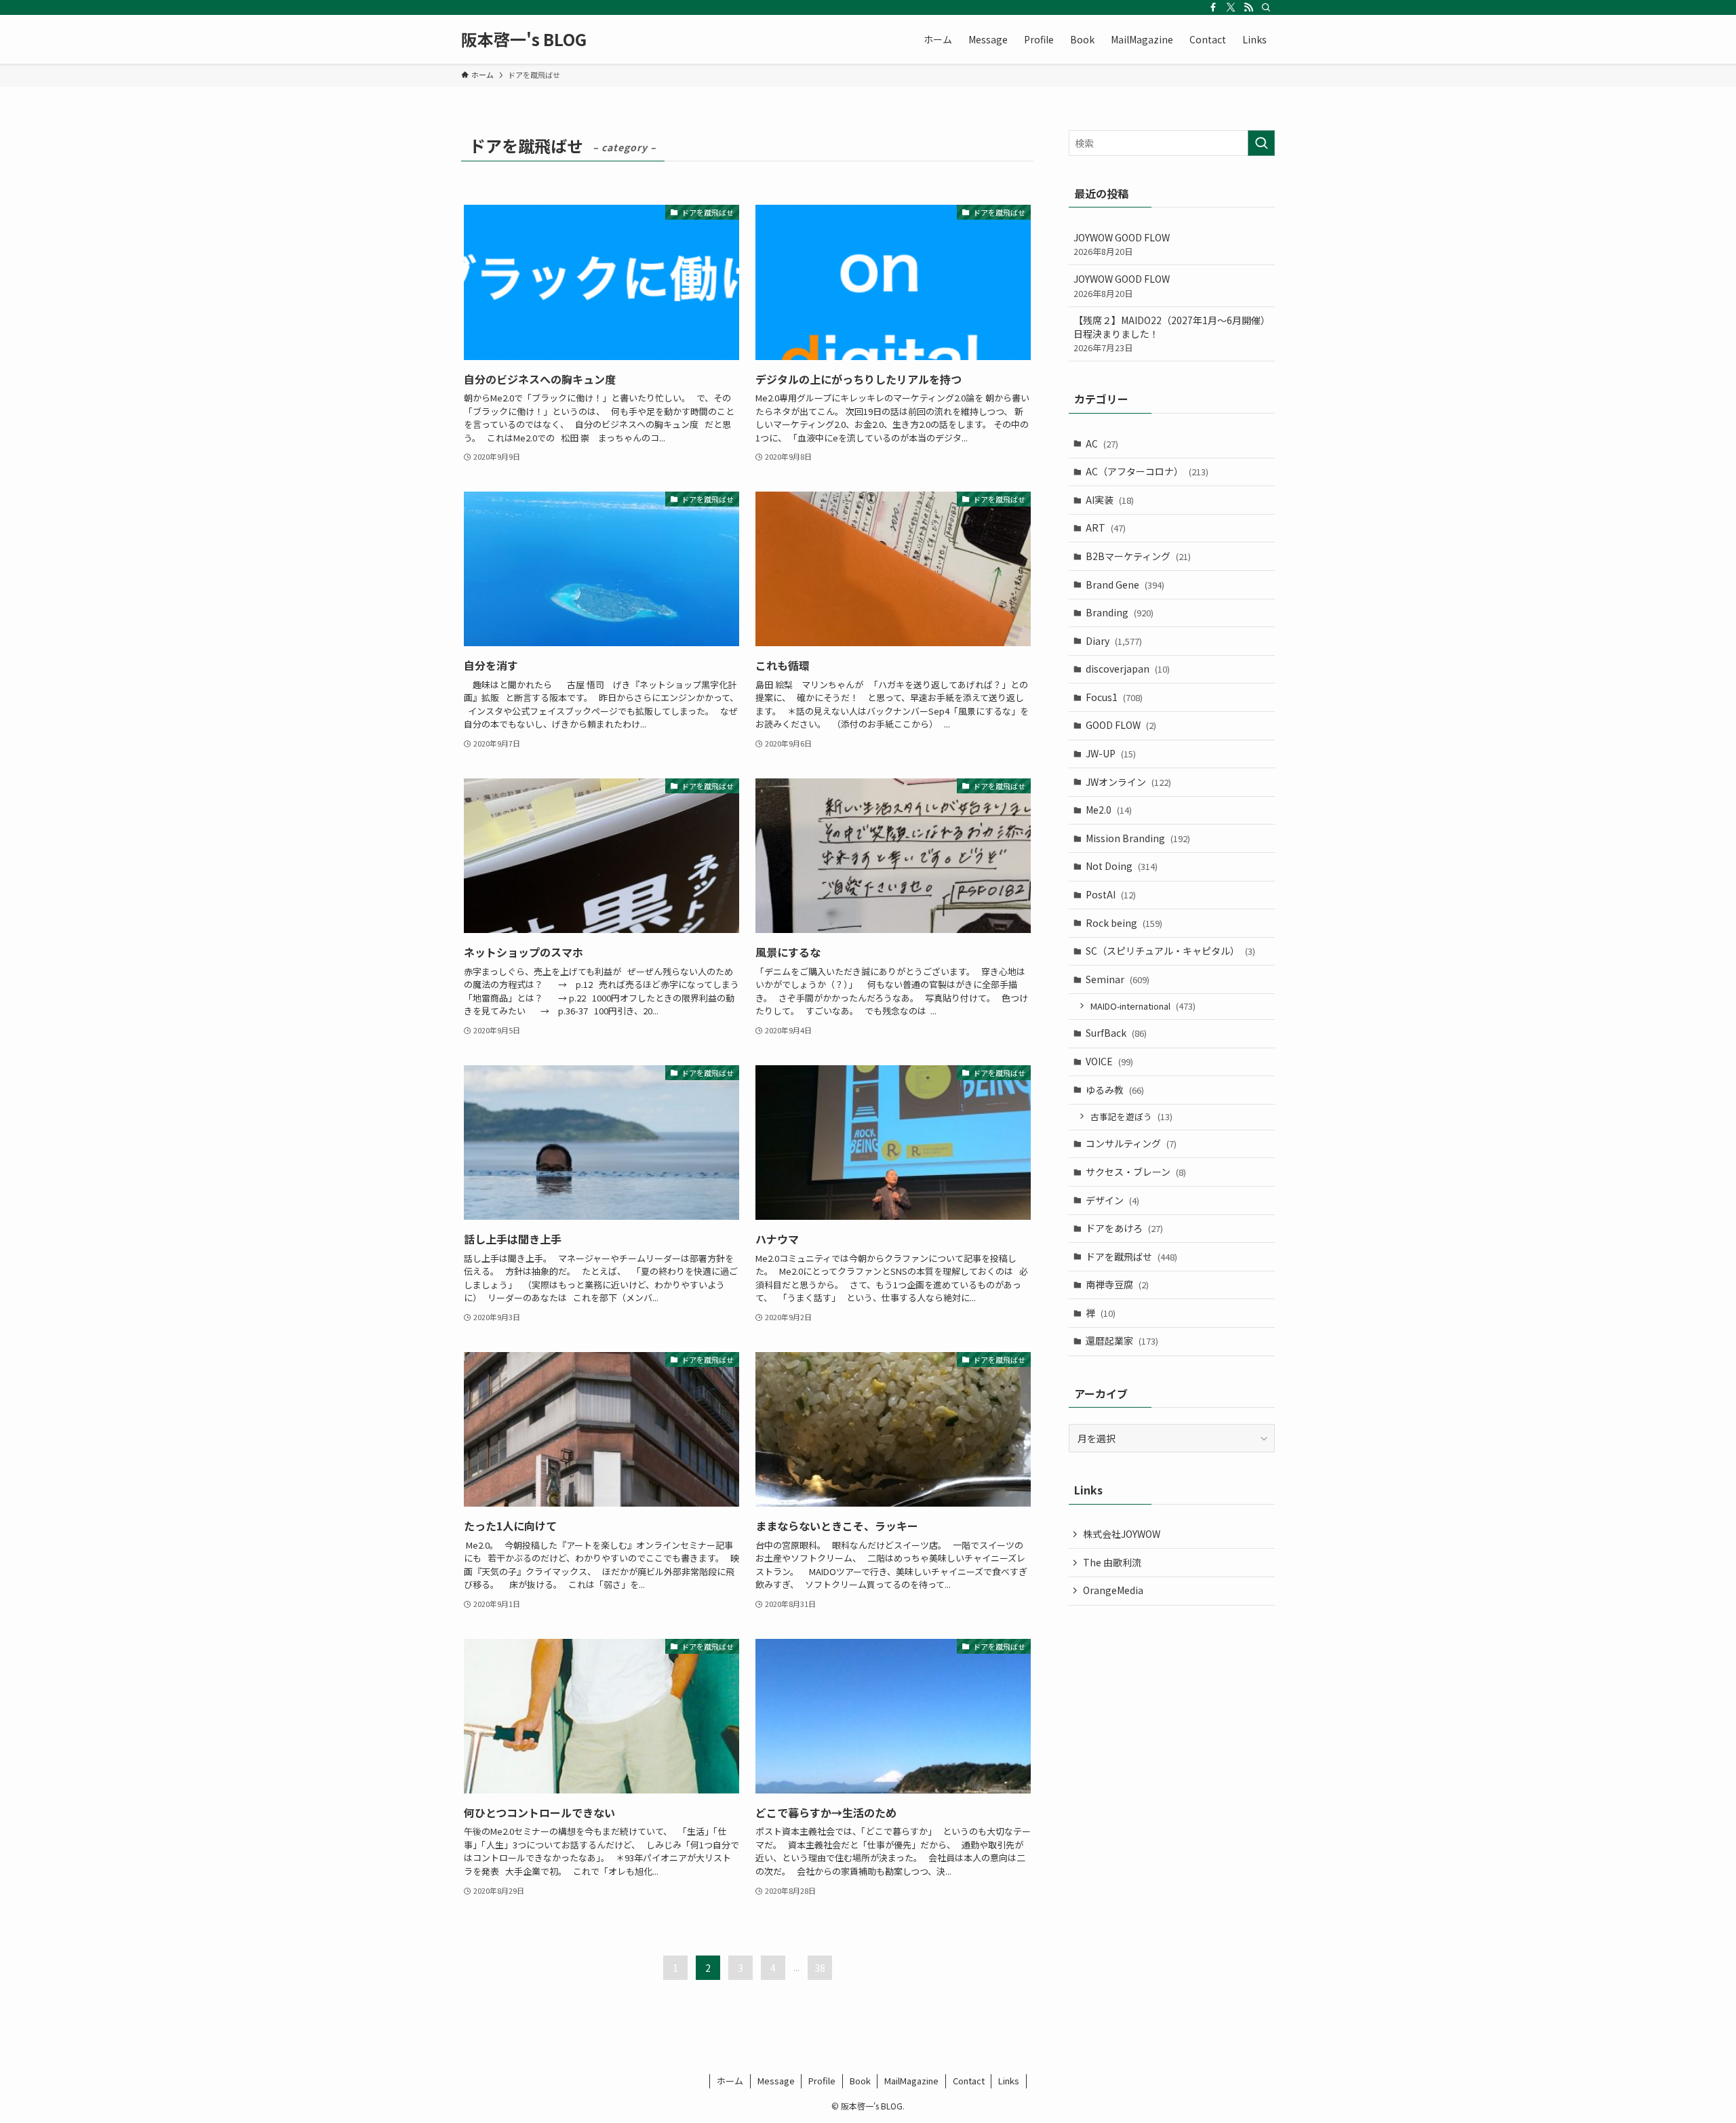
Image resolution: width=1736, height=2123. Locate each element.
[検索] (1266, 7)
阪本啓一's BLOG (524, 39)
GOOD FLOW (1121, 725)
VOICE (1109, 1061)
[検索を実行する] (1261, 143)
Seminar (1118, 979)
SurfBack (1116, 1033)
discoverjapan (1128, 669)
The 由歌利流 (1112, 1562)
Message (776, 2081)
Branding (1120, 612)
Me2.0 (1109, 810)
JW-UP (1111, 753)
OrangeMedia (1113, 1590)
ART (1106, 528)
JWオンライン (1128, 782)
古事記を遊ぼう (1131, 1116)
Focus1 (1114, 697)
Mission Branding (1138, 838)
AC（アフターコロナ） (1147, 471)
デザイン (1112, 1200)
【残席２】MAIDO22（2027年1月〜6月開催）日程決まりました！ (1172, 334)
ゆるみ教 (1115, 1090)
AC (1102, 443)
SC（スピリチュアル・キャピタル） (1170, 951)
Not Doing (1122, 866)
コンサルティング (1131, 1143)
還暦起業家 (1122, 1341)
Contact (969, 2081)
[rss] (1248, 7)
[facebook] (1213, 7)
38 (820, 1968)
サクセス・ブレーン (1136, 1172)
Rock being (1124, 923)
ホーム (730, 2081)
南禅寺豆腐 (1117, 1284)
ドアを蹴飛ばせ (1131, 1256)
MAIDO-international (1143, 1006)
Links (1009, 2081)
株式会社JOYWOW (1122, 1534)
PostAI (1111, 894)
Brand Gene (1125, 584)
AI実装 (1110, 500)
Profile (822, 2081)
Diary (1114, 641)
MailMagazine (911, 2081)
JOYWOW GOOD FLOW (1122, 244)
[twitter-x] (1231, 7)
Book (860, 2081)
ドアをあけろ (1124, 1228)
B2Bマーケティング (1138, 556)
